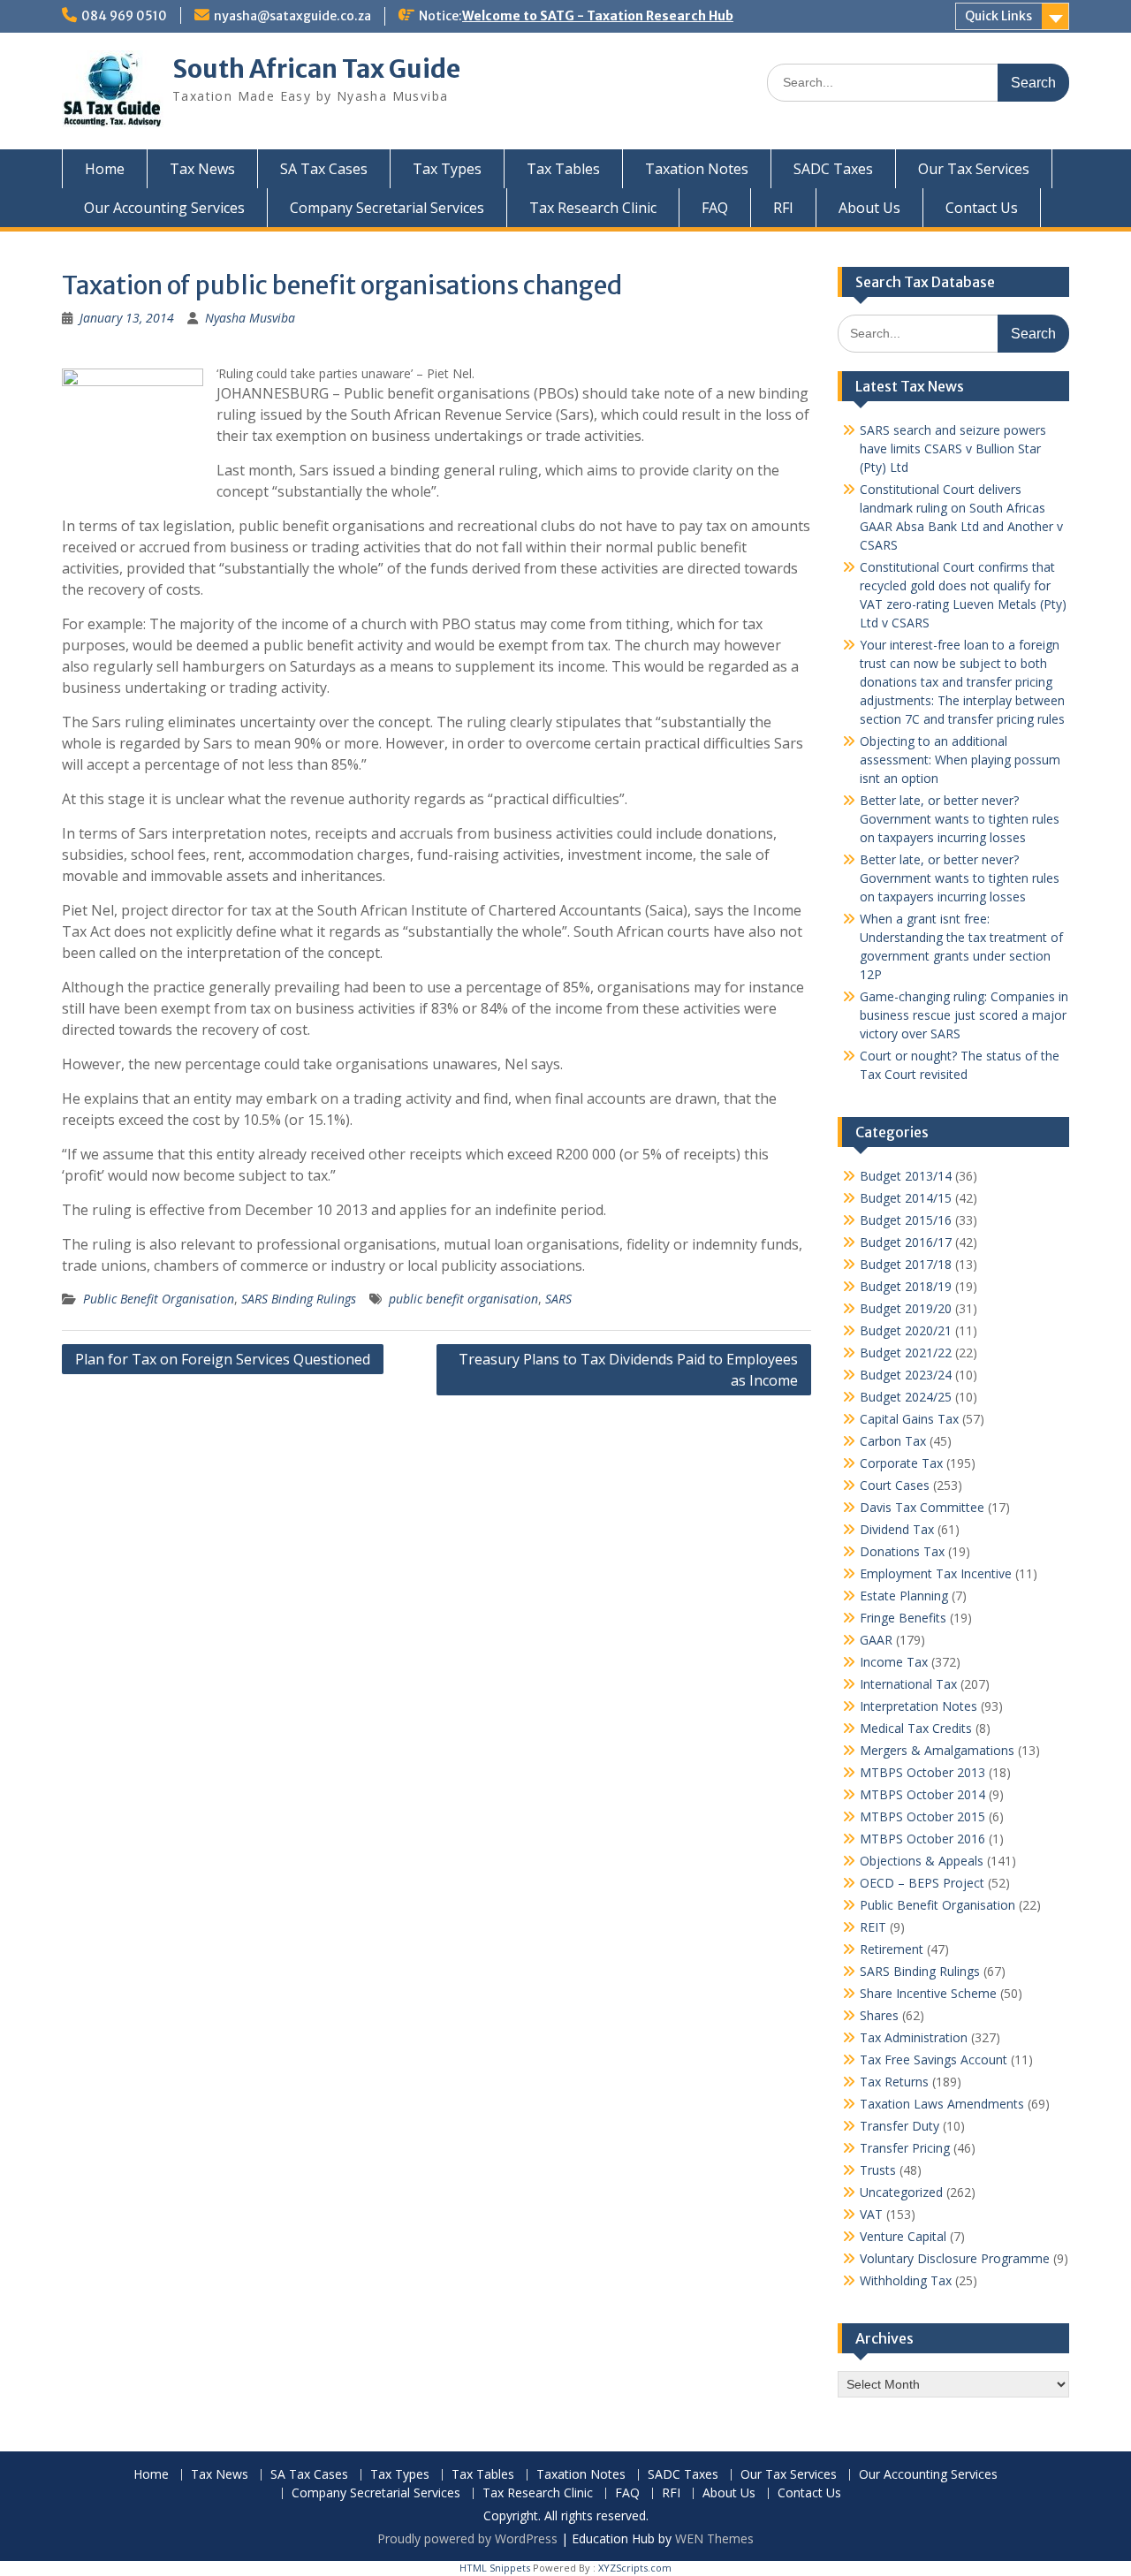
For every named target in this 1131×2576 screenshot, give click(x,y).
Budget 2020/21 (906, 1330)
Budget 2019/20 (906, 1308)
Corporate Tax (901, 1463)
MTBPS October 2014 (922, 1794)
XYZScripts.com (635, 2568)
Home (105, 169)
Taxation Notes (697, 169)
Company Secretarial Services (387, 208)
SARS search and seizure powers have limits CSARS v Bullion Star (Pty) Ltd (953, 448)
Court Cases (895, 1485)
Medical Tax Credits (916, 1728)
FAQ (715, 208)
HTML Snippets (495, 2568)
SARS (558, 1299)
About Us (869, 208)
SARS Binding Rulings (299, 1299)
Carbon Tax (893, 1441)
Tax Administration (914, 2037)
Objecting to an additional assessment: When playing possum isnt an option (960, 760)
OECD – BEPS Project (922, 1883)
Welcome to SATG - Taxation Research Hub (598, 16)
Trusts (878, 2170)
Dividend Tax (897, 1529)
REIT (873, 1927)
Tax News (202, 169)
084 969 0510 (124, 16)
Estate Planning (904, 1596)
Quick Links (998, 16)
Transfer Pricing (905, 2148)
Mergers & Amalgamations (937, 1750)
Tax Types (447, 169)
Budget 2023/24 (906, 1375)
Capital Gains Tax (909, 1419)
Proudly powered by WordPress (467, 2538)
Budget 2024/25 (906, 1397)
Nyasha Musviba (250, 318)
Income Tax (894, 1662)
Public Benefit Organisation (159, 1299)
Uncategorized (901, 2192)
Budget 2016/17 (906, 1242)
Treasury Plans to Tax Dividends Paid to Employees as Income (628, 1370)
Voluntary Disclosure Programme (955, 2258)
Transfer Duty (899, 2126)
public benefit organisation (463, 1299)
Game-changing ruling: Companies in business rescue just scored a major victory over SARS (964, 1015)
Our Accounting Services (164, 208)
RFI (783, 208)
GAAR (876, 1640)
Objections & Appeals (922, 1861)
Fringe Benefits (903, 1618)
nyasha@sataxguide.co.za (292, 16)
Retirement (892, 1949)
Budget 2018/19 (906, 1286)
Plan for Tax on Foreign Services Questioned (223, 1359)
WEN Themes (714, 2538)
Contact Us (982, 208)
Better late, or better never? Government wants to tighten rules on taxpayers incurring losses (960, 819)
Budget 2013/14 (906, 1176)
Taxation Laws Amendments (942, 2104)
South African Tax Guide (316, 69)
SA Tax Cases (324, 169)
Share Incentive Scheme (928, 1993)
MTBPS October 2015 (922, 1816)
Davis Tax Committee (922, 1507)
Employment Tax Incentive (936, 1573)
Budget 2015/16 (906, 1220)
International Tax (908, 1684)
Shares (879, 2015)
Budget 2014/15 (906, 1198)
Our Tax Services (974, 169)
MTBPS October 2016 (922, 1839)
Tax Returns (894, 2082)
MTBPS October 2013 (922, 1772)
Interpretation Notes (918, 1706)
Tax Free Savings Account (934, 2059)
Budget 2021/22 (906, 1353)
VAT (871, 2214)
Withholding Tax (906, 2280)
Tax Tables (563, 169)
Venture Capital (903, 2236)
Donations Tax (902, 1551)
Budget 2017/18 (906, 1264)
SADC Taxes (833, 169)
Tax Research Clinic (593, 208)
